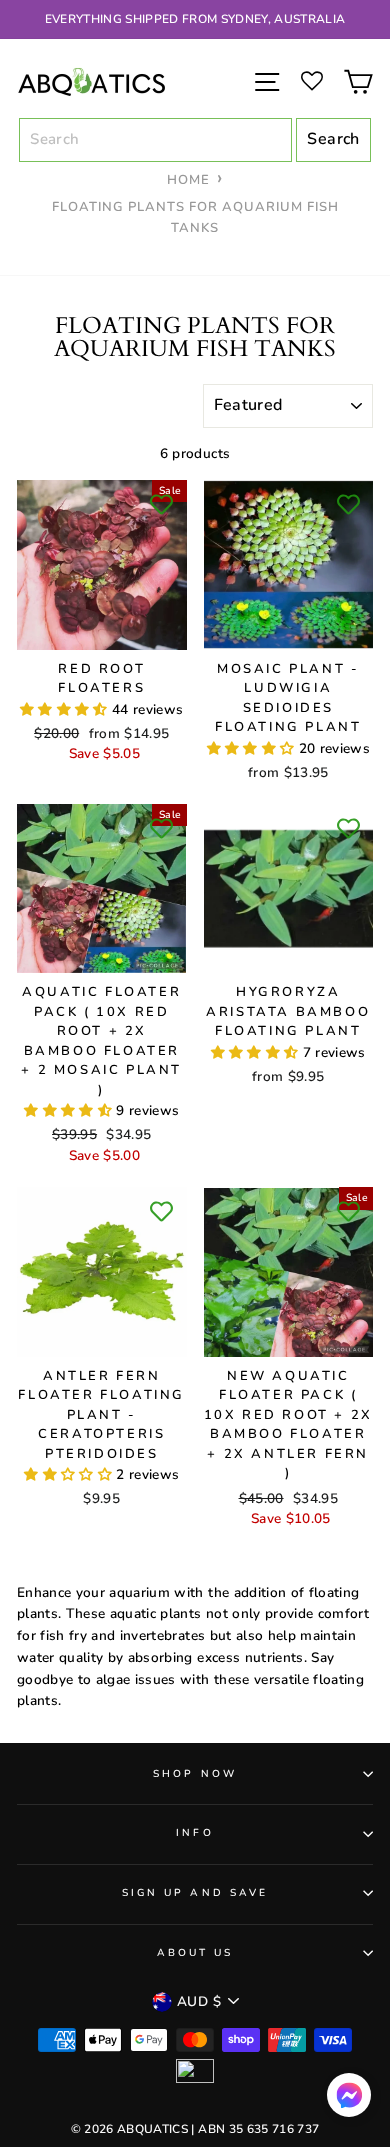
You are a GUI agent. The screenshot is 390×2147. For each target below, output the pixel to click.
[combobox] (155, 140)
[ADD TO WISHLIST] (162, 505)
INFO (194, 1833)
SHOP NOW (194, 1774)
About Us (195, 1953)
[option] (195, 19)
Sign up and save (195, 1893)
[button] (66, 709)
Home (188, 180)
